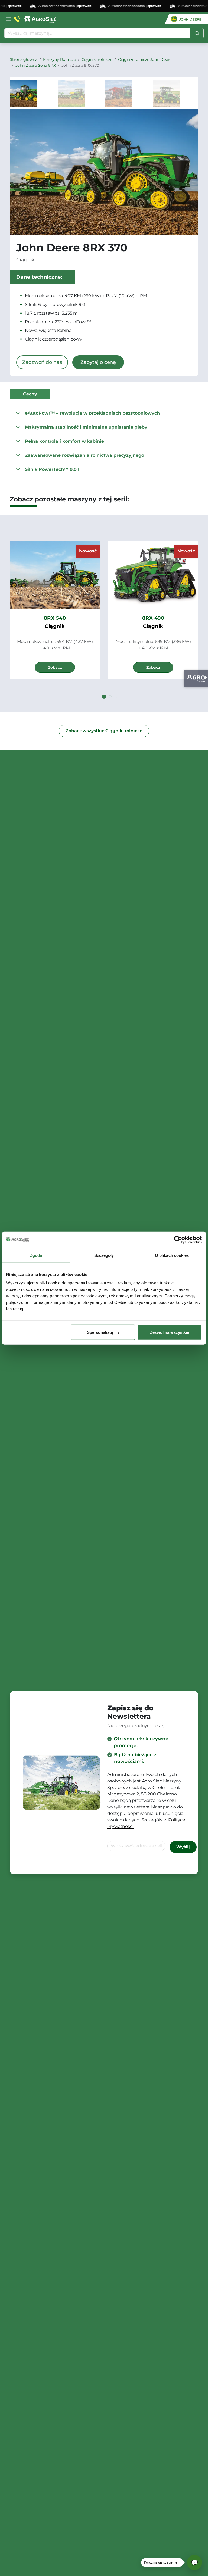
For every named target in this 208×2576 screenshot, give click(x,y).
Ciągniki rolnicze (97, 59)
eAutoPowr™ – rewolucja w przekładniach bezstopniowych (92, 413)
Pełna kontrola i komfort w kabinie (64, 441)
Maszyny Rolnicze (59, 59)
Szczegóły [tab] (104, 1255)
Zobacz (55, 667)
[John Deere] (186, 19)
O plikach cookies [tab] (172, 1255)
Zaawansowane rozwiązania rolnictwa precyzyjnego (84, 455)
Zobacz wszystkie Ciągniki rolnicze (104, 731)
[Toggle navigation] (9, 19)
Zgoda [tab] (36, 1255)
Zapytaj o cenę (98, 362)
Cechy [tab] (30, 394)
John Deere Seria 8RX (36, 65)
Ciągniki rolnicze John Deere (145, 59)
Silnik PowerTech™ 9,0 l (52, 469)
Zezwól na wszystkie (170, 1332)
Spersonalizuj (100, 1332)
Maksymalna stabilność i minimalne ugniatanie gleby (86, 427)
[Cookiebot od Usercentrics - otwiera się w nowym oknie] (178, 1239)
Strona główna (24, 59)
